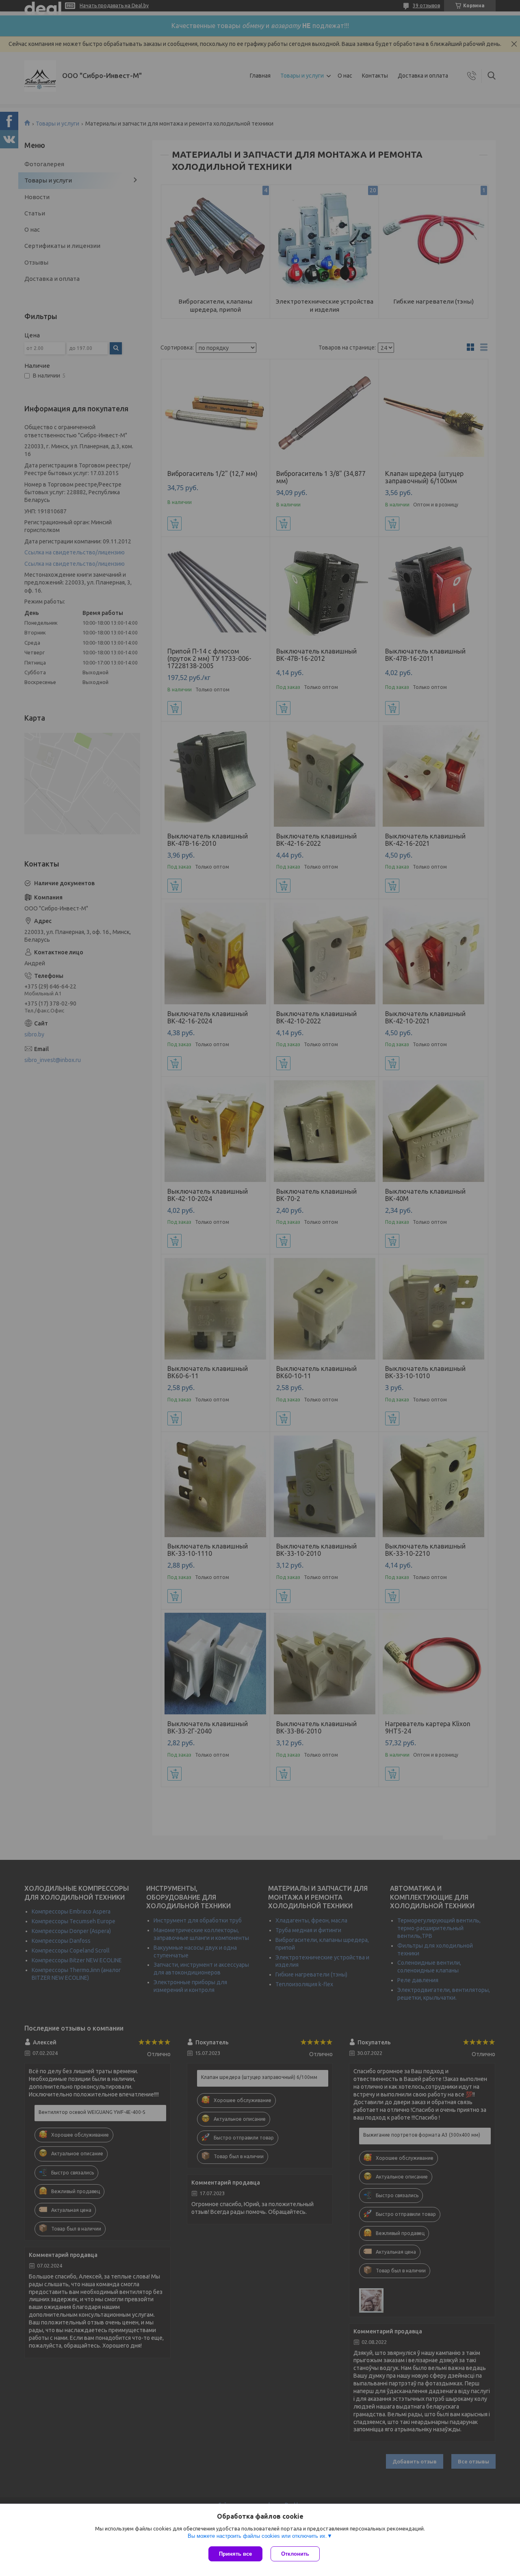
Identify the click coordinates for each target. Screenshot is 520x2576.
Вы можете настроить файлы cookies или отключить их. (257, 2536)
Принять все (235, 2554)
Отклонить (295, 2554)
